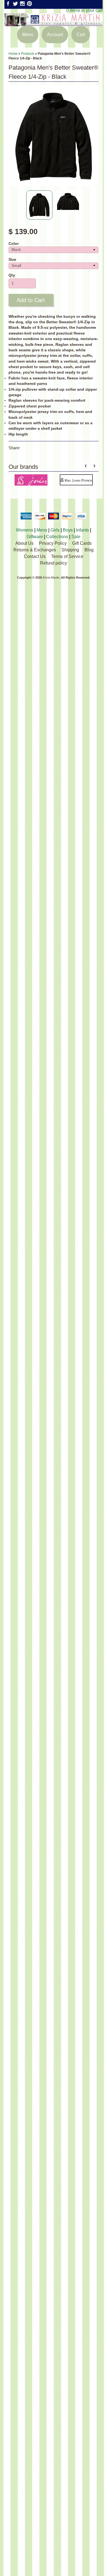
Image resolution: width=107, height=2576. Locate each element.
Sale (76, 537)
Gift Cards (82, 543)
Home (13, 54)
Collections (57, 537)
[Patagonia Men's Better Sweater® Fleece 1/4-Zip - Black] (39, 205)
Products (28, 54)
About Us (24, 543)
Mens (42, 530)
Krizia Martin (51, 577)
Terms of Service (67, 556)
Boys (68, 530)
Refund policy (54, 563)
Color (14, 244)
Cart (81, 35)
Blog (89, 550)
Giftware (35, 537)
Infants (82, 530)
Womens (25, 530)
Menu (28, 35)
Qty (12, 275)
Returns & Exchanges (35, 550)
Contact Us (35, 556)
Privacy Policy (53, 543)
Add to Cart (31, 300)
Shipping (70, 550)
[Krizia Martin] (54, 23)
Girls (55, 530)
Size (12, 260)
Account (55, 35)
